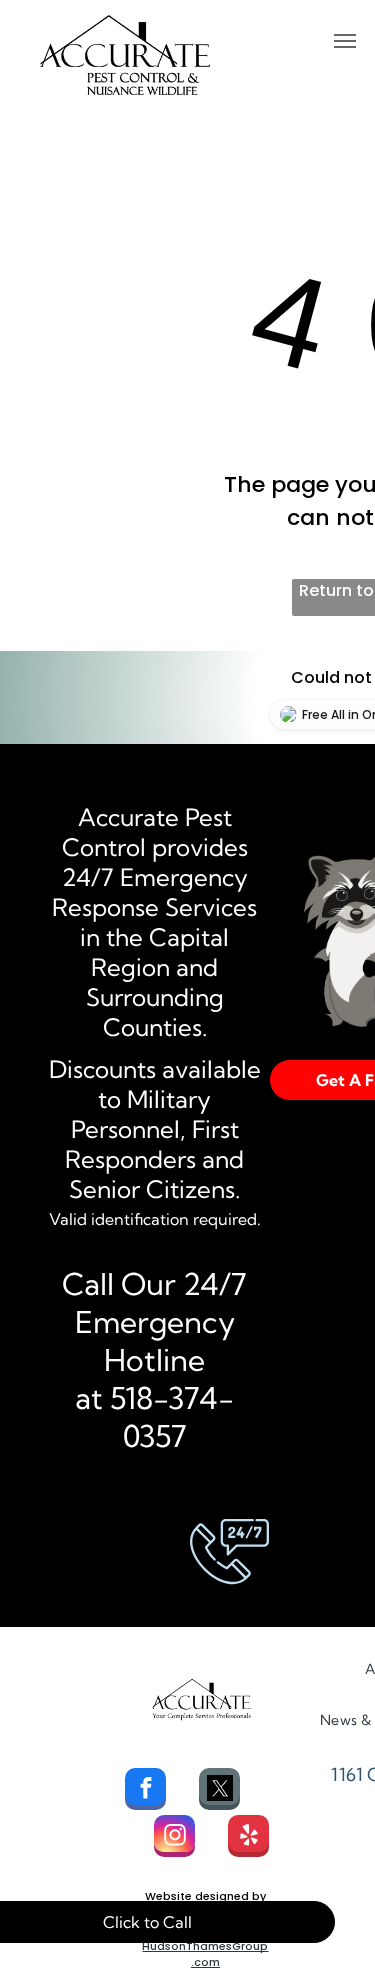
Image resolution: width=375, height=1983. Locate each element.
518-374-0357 (172, 1417)
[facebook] (145, 1791)
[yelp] (248, 1838)
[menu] (345, 41)
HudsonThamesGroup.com (205, 1954)
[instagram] (174, 1838)
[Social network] (219, 1791)
